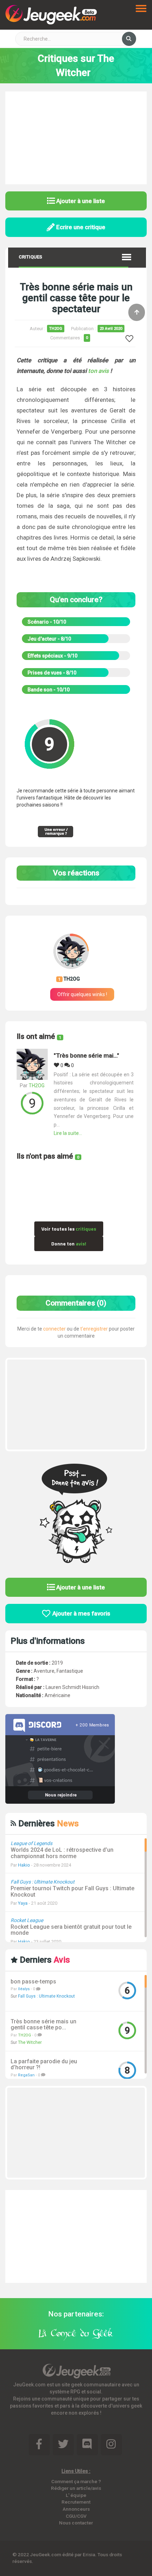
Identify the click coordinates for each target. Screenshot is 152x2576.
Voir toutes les (69, 1229)
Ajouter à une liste (80, 201)
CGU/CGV (76, 2516)
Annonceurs (76, 2509)
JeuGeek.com (46, 2554)
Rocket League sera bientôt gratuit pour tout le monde (71, 1930)
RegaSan (26, 2075)
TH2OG (56, 329)
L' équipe (76, 2495)
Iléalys (24, 1989)
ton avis (98, 371)
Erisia (89, 2554)
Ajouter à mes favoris (81, 1613)
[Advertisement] (76, 137)
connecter (54, 1329)
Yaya (23, 1903)
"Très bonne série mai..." (86, 1056)
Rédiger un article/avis (76, 2488)
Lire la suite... (68, 1133)
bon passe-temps (33, 1982)
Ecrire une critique (80, 227)
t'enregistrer (94, 1329)
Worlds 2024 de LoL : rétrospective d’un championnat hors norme (62, 1853)
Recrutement (76, 2502)
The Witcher (30, 2042)
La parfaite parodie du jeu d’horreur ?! (44, 2065)
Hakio (24, 1865)
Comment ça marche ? (76, 2481)
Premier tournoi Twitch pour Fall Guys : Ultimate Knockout (72, 1891)
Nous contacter (76, 2523)
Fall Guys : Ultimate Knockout (46, 1996)
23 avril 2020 (111, 329)
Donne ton (69, 1244)
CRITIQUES (30, 257)
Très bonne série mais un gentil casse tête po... (43, 2025)
